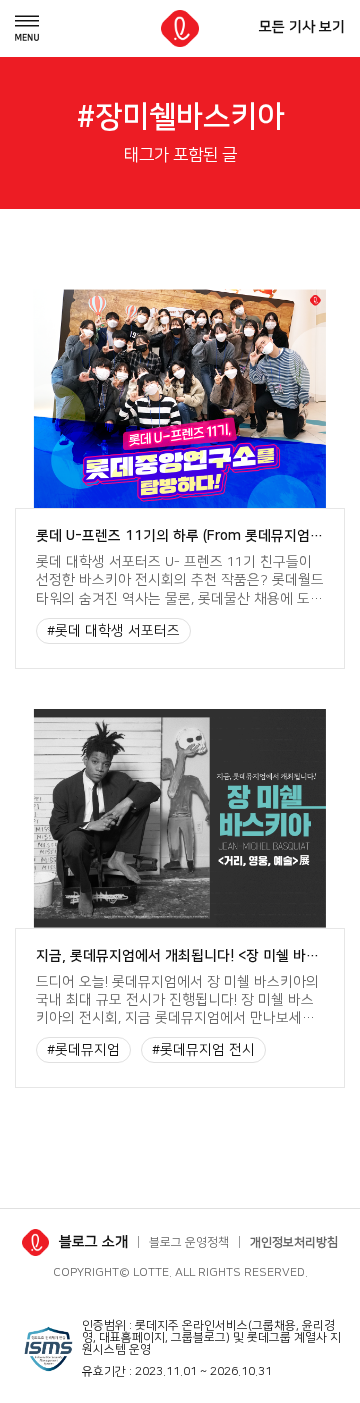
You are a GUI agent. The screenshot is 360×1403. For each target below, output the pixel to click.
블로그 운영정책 (189, 1242)
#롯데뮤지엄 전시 (203, 1050)
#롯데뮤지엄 (83, 1050)
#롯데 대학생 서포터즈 (113, 631)
